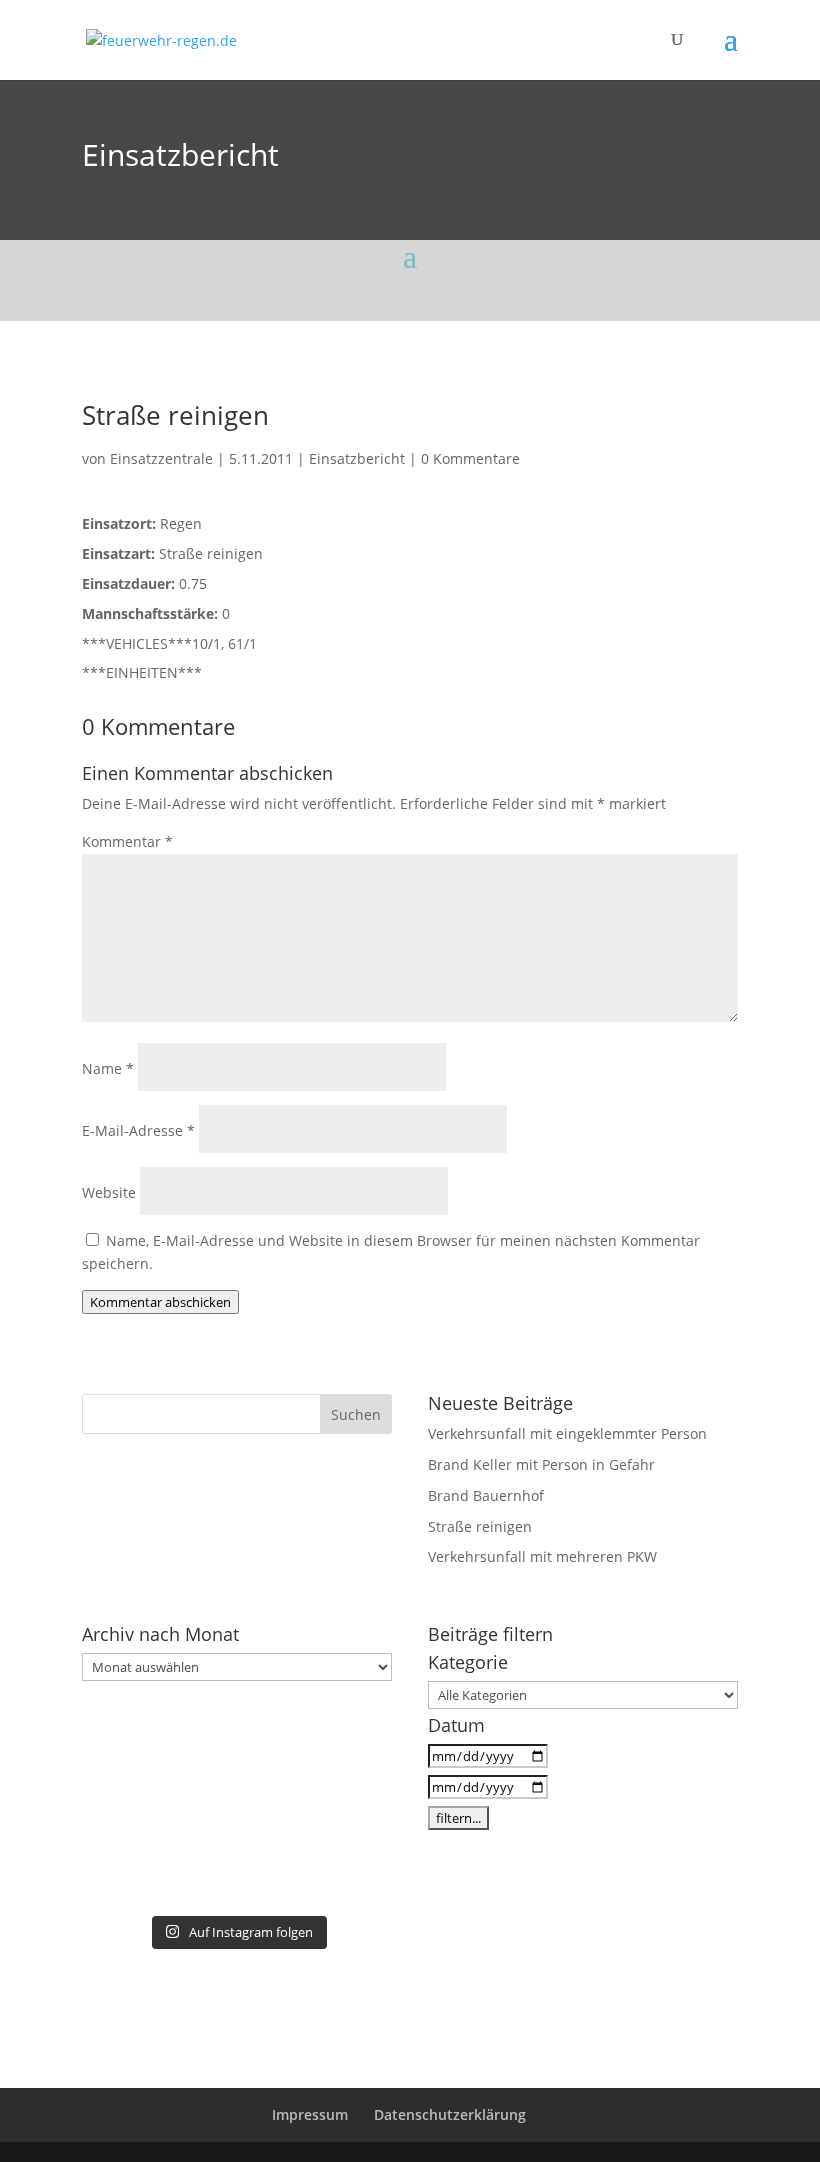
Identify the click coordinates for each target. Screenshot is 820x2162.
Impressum (310, 2114)
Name (108, 1068)
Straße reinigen (480, 1526)
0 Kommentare (470, 458)
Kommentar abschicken (160, 1302)
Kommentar (127, 841)
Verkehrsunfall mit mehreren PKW (542, 1556)
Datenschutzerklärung (450, 2114)
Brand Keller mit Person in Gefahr (541, 1464)
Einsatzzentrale (161, 458)
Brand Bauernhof (486, 1495)
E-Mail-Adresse (138, 1130)
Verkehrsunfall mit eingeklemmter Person (567, 1433)
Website (109, 1192)
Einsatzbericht (180, 154)
